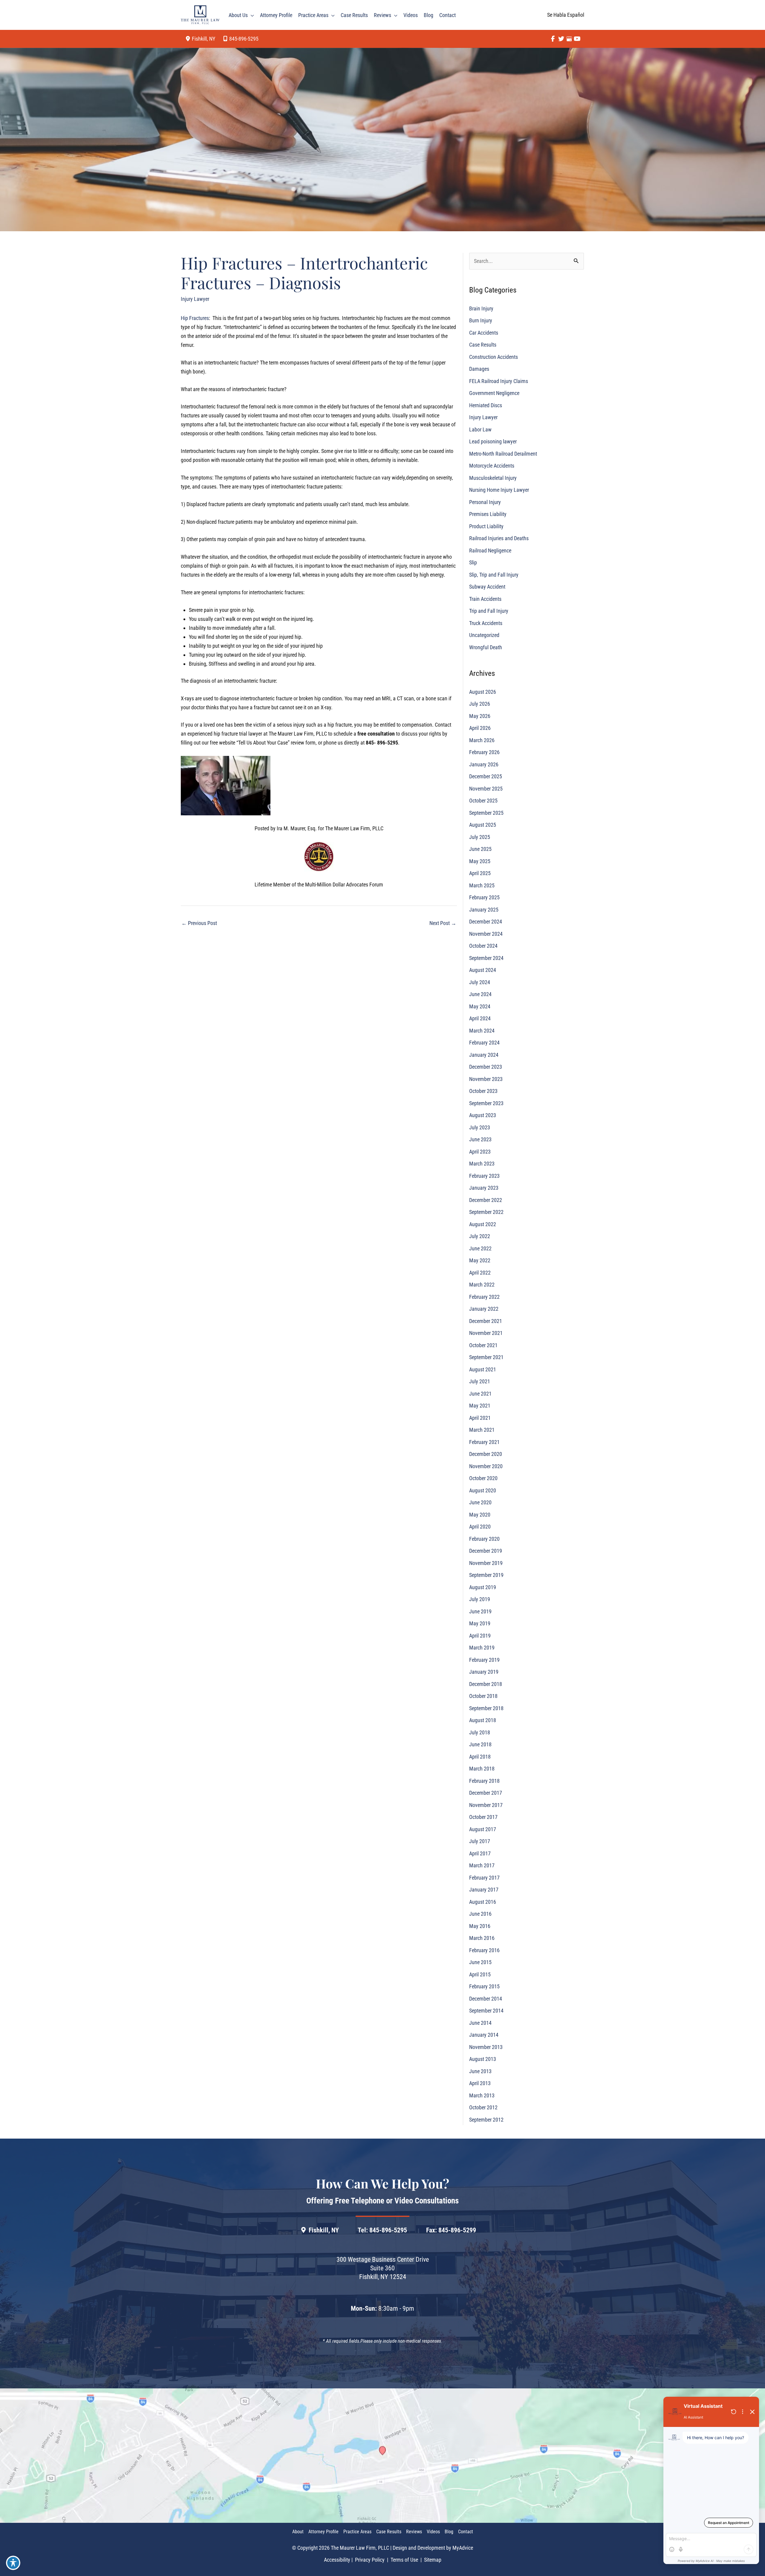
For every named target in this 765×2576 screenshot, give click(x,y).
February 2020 (484, 1539)
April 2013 (480, 2083)
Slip (473, 563)
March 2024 (482, 1031)
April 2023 (480, 1152)
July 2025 (480, 837)
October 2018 (483, 1696)
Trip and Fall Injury (489, 611)
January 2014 (484, 2035)
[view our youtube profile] (577, 39)
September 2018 (486, 1708)
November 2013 (486, 2047)
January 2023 (484, 1188)
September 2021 (486, 1357)
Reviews (414, 2532)
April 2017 (480, 1853)
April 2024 (480, 1019)
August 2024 (483, 970)
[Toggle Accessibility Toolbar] (13, 2563)
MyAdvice (463, 2548)
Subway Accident (487, 587)
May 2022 (480, 1261)
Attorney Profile (323, 2532)
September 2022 (486, 1212)
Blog (449, 2532)
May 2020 (480, 1515)
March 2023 (482, 1164)
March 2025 (482, 885)
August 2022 (483, 1224)
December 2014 (486, 1999)
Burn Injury (481, 321)
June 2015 (480, 1962)
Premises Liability (488, 514)
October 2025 (483, 801)
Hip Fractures (195, 318)
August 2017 (483, 1829)
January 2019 (484, 1672)
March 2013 (482, 2095)
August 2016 (483, 1902)
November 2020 (486, 1466)
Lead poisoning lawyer (493, 442)
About (298, 2532)
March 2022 (482, 1285)
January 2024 (484, 1055)
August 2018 (483, 1720)
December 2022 (486, 1200)
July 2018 (480, 1732)
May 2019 (480, 1624)
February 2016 (484, 1950)
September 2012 (486, 2120)
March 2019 (482, 1648)
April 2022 (480, 1273)
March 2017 (482, 1866)
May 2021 (480, 1406)
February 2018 (484, 1781)
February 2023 (484, 1176)
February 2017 (484, 1878)
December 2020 (486, 1454)
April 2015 (480, 1974)
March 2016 (482, 1938)
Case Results (483, 345)
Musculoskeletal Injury (493, 478)
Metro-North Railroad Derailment (503, 454)
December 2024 (486, 922)
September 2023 (486, 1103)
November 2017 (486, 1805)
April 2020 (480, 1527)
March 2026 (482, 740)
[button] (251, 15)
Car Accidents (484, 333)
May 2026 (480, 716)
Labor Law (480, 429)
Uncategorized (484, 635)
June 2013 (480, 2071)
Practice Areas (357, 2532)
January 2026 (484, 764)
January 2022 (484, 1309)
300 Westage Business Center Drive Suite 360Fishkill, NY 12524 (383, 2268)
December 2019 (486, 1551)
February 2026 (484, 752)
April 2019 (480, 1636)
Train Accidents (485, 599)
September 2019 (486, 1575)
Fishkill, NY (324, 2230)
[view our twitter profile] (561, 39)
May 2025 (480, 861)
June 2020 (480, 1503)
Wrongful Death (486, 647)
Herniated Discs (486, 405)
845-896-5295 (244, 39)
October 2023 (483, 1091)
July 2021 (480, 1382)
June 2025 (480, 849)
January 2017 (484, 1890)
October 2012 (483, 2108)
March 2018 (482, 1769)
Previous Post (199, 923)
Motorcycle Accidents (492, 466)
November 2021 (486, 1333)
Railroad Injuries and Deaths (499, 539)
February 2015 (484, 1987)
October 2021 (483, 1345)
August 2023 (483, 1115)
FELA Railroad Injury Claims (499, 381)
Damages (479, 369)
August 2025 (483, 825)
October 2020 (483, 1478)
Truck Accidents (486, 623)
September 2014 (486, 2011)
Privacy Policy (370, 2560)
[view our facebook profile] (553, 39)
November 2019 (486, 1563)
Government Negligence (494, 393)
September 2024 (486, 958)
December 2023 (486, 1067)
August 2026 (483, 692)
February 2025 (484, 898)
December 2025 (486, 777)
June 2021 (480, 1394)
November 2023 (486, 1079)
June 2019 (480, 1611)
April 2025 (480, 873)
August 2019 (483, 1587)
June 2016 (480, 1914)
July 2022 (480, 1236)
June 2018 (480, 1745)
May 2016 (480, 1926)
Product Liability (486, 526)
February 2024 (484, 1043)
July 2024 (480, 982)
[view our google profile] (569, 39)
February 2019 (484, 1660)
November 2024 (486, 934)
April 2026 (480, 728)
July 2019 (480, 1599)
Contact (466, 2532)
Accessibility (337, 2560)
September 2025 (486, 813)
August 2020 (483, 1490)
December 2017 (486, 1793)
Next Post (443, 923)
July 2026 (480, 704)
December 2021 (486, 1321)
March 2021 (482, 1430)
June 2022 (480, 1248)
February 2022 (484, 1297)
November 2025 (486, 789)
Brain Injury (481, 308)
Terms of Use (404, 2560)
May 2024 (480, 1006)
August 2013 (483, 2059)
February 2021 (484, 1442)
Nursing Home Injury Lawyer (499, 490)
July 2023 (480, 1127)
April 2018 (480, 1757)
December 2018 (486, 1684)
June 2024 (480, 994)
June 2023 (480, 1140)
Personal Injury (485, 502)
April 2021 (480, 1418)
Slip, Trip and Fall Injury (494, 575)
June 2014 (480, 2023)
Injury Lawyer (195, 299)
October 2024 (483, 946)
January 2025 (484, 910)
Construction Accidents (494, 357)
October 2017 (483, 1817)
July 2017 (480, 1841)
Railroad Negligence (490, 550)
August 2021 (483, 1369)
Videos (433, 2532)
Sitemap (432, 2560)
